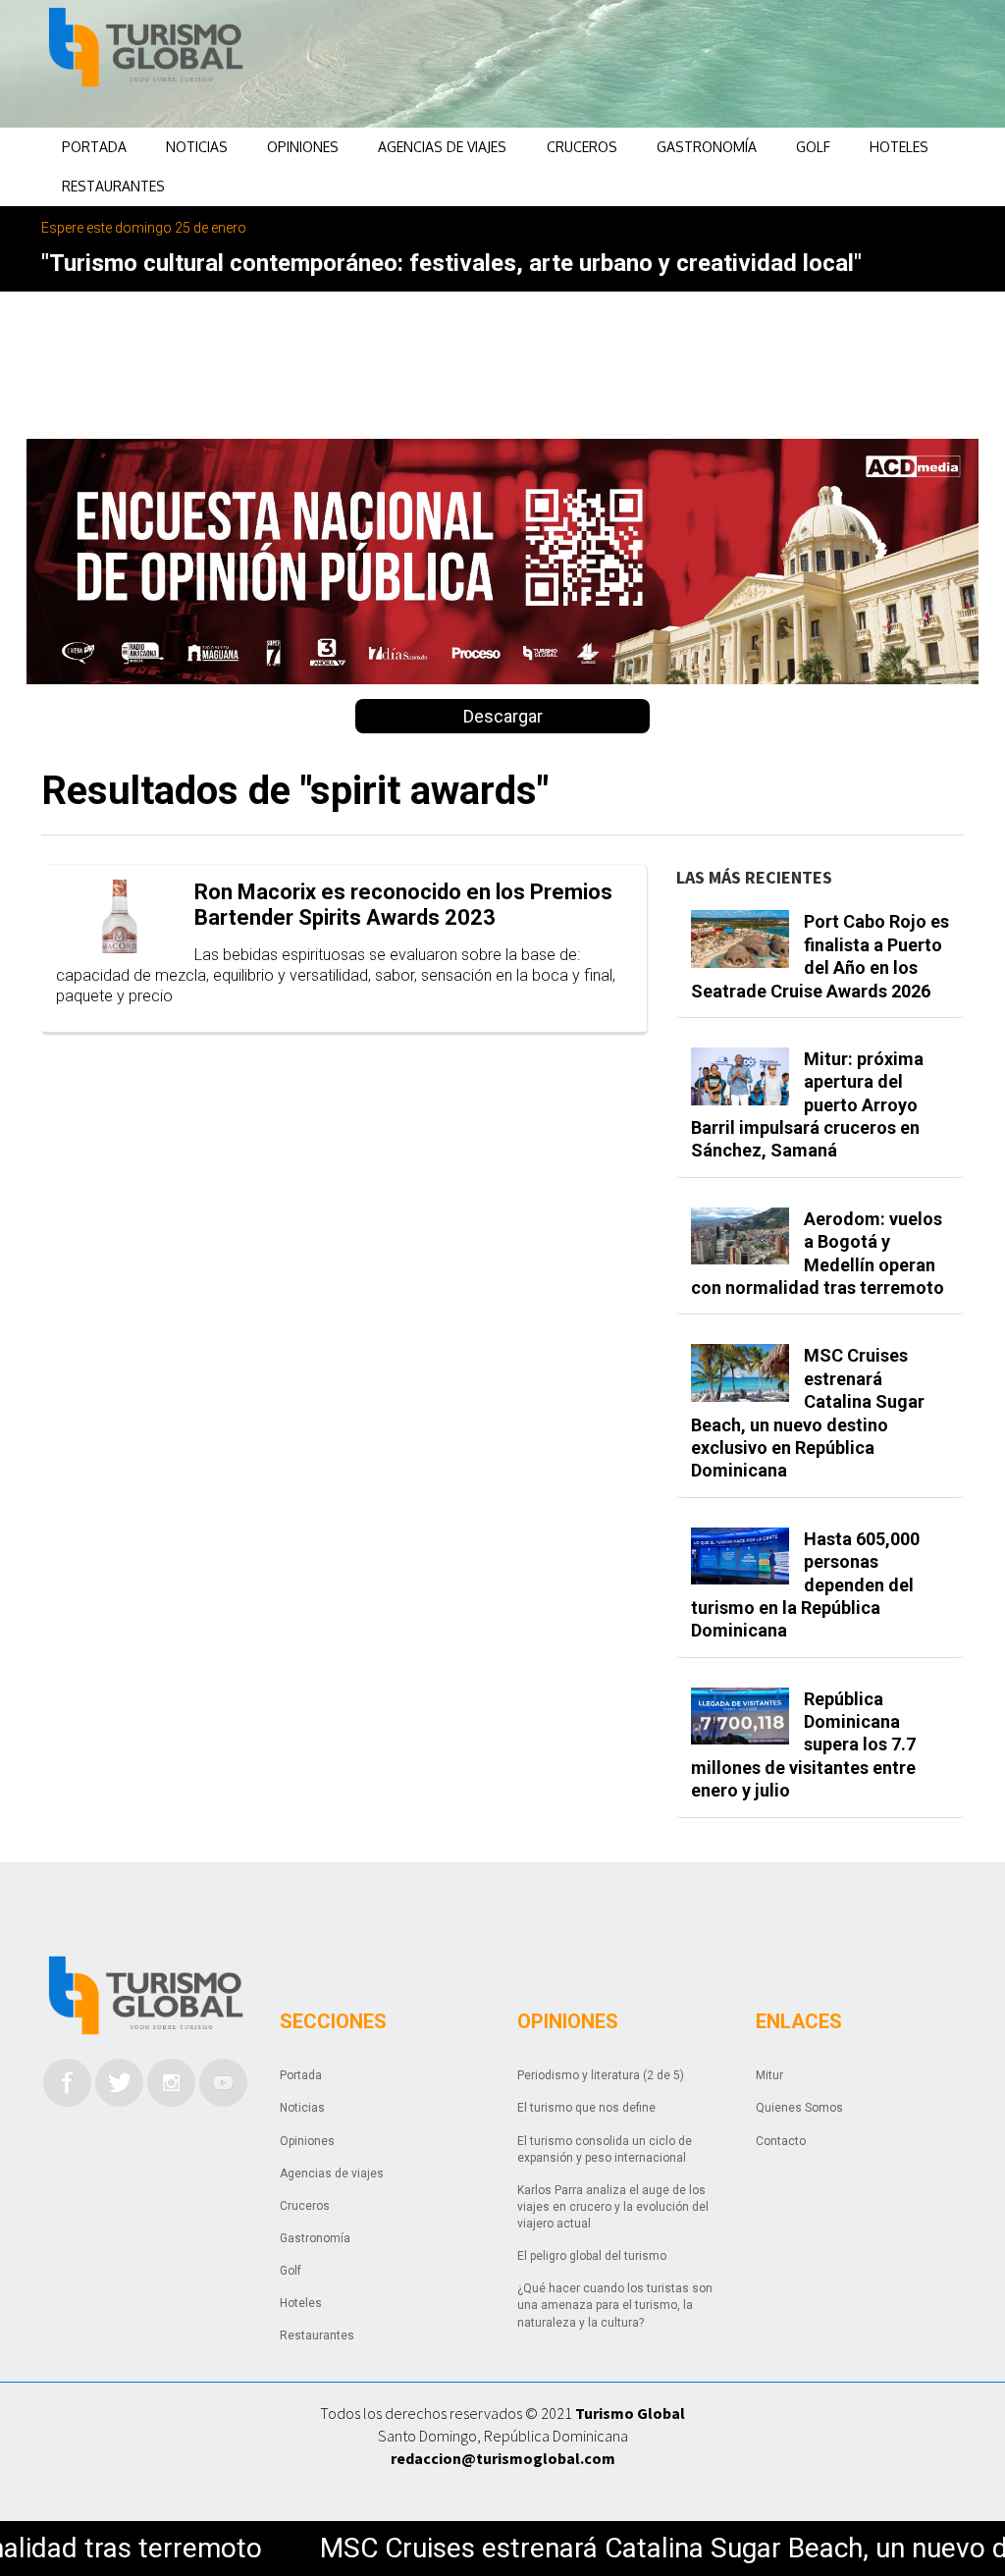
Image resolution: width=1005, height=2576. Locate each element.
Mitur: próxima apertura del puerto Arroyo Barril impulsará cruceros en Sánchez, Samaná (807, 1105)
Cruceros (582, 147)
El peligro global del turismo (592, 2256)
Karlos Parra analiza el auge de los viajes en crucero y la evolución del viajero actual (613, 2207)
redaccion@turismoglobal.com (503, 2458)
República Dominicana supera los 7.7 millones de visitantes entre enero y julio (803, 1745)
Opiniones (303, 147)
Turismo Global (630, 2413)
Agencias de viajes (442, 147)
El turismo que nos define (586, 2108)
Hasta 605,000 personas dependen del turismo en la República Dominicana (805, 1585)
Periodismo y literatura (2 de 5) (601, 2075)
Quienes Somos (799, 2108)
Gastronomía (707, 147)
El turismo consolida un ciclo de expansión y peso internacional (605, 2149)
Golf (813, 147)
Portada (94, 147)
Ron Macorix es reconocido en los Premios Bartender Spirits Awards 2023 (403, 905)
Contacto (781, 2141)
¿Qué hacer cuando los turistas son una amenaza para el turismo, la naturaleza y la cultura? (615, 2305)
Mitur (769, 2075)
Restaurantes (113, 186)
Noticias (197, 147)
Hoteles (899, 147)
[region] (597, 64)
